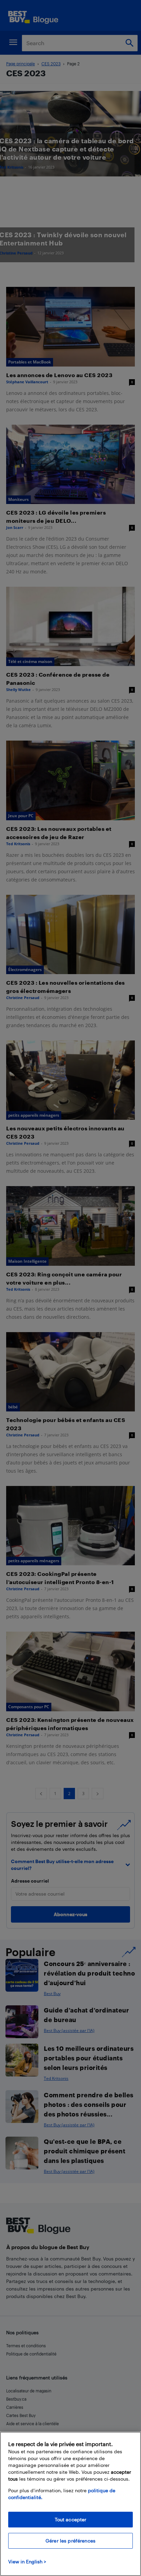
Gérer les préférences (70, 2541)
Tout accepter (71, 2519)
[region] (70, 2504)
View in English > (27, 2561)
